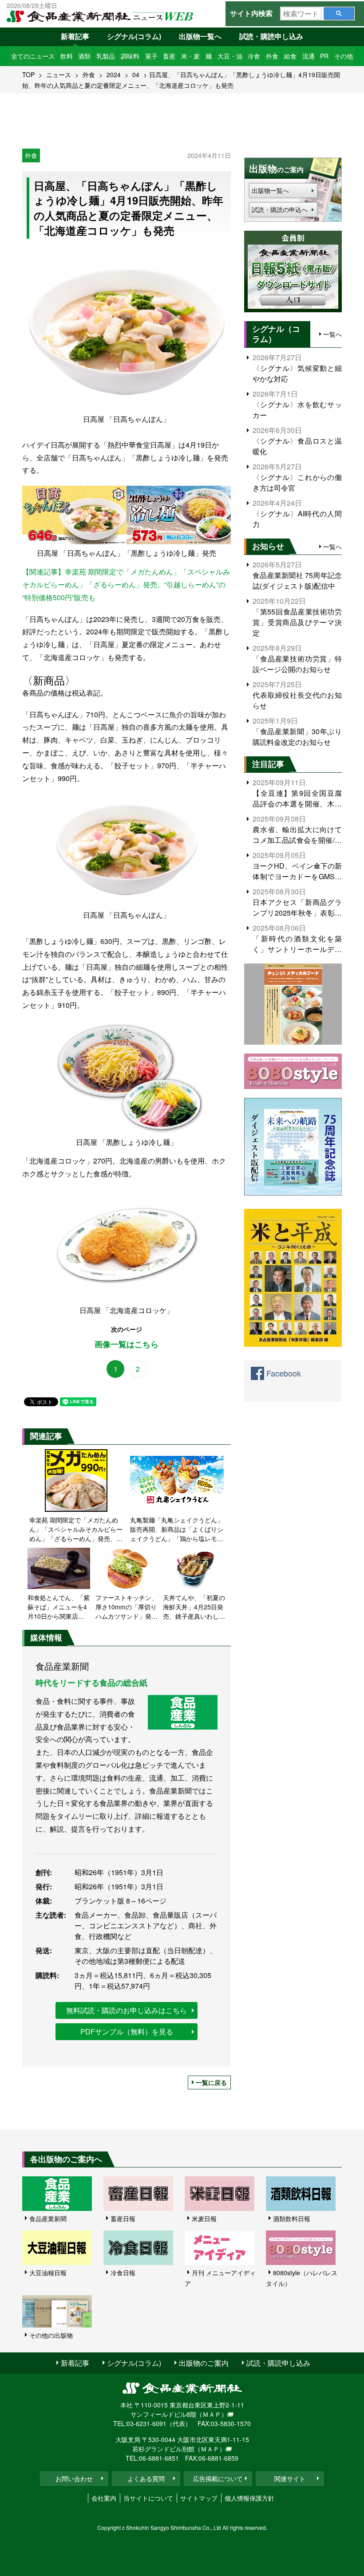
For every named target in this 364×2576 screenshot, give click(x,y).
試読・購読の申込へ (280, 209)
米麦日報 (204, 2218)
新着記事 (75, 36)
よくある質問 (146, 2478)
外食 (272, 56)
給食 (290, 56)
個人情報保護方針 (249, 2498)
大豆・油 (230, 56)
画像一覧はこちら (127, 1344)
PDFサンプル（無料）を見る (127, 2031)
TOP (28, 75)
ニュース (59, 75)
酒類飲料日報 (292, 2218)
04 (136, 75)
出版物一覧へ (200, 36)
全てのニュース (33, 56)
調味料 (130, 56)
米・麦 (190, 56)
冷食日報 (123, 2273)
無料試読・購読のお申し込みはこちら (127, 2010)
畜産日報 (123, 2218)
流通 (309, 56)
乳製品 (106, 56)
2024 (114, 75)
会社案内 (104, 2498)
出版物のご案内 (204, 2363)
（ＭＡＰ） (212, 2414)
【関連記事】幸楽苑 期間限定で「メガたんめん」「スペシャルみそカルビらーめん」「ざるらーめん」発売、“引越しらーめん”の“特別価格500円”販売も (126, 584)
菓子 (151, 56)
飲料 (67, 56)
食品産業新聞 (48, 2218)
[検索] (339, 14)
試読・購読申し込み (271, 36)
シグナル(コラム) (134, 36)
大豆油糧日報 (48, 2273)
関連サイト (290, 2478)
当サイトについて (148, 2498)
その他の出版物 (51, 2335)
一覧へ (332, 334)
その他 (344, 56)
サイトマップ (199, 2498)
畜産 (169, 56)
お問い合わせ (74, 2478)
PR (324, 56)
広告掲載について (218, 2478)
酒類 (84, 56)
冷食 (254, 56)
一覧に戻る (211, 2082)
